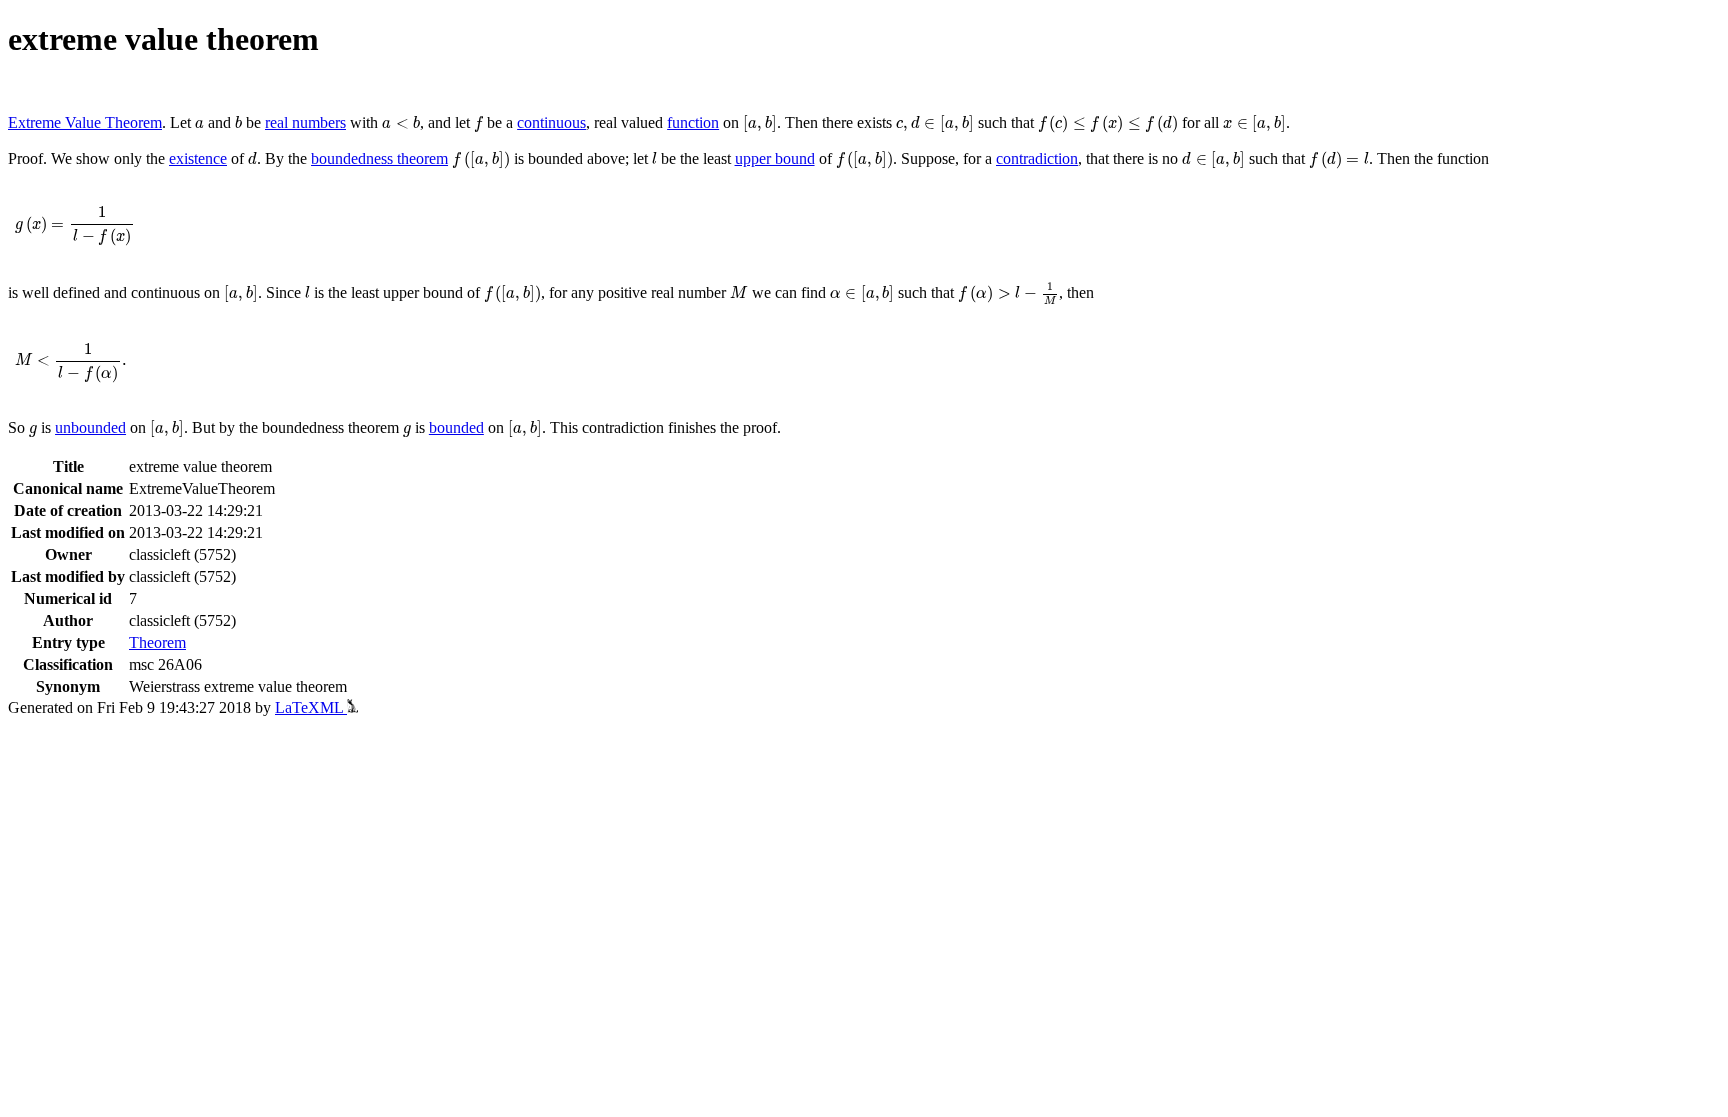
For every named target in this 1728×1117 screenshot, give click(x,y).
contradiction (1037, 158)
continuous (551, 122)
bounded (456, 427)
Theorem (157, 642)
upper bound (775, 158)
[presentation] (199, 124)
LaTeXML (311, 707)
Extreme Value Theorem (85, 122)
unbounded (90, 427)
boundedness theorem (379, 158)
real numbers (305, 122)
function (693, 122)
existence (198, 158)
